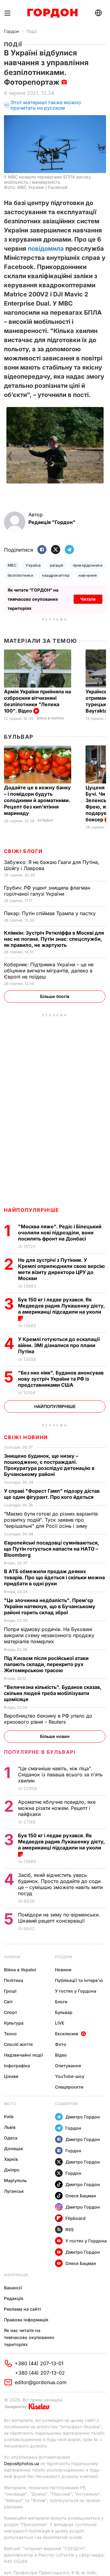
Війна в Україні (50, 718)
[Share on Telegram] (69, 550)
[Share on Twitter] (56, 550)
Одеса (11, 2138)
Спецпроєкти (69, 2087)
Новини (12, 1957)
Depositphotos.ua (22, 2463)
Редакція (14, 2298)
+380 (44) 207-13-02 (40, 2373)
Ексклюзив (67, 2034)
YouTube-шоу (70, 2076)
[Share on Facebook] (42, 550)
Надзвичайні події (24, 2055)
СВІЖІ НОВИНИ (26, 1437)
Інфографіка (17, 2066)
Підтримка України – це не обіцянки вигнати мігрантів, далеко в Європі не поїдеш (49, 971)
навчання (88, 575)
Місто (10, 2104)
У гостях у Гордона (76, 1991)
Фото (61, 2044)
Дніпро (12, 2170)
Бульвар (19, 737)
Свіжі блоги (23, 851)
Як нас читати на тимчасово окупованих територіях (29, 2337)
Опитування (68, 2066)
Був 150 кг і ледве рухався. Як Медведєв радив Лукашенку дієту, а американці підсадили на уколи (61, 1306)
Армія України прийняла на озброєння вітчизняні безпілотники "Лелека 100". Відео (37, 701)
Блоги (61, 2002)
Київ (9, 2116)
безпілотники (20, 575)
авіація (57, 565)
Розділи (64, 1957)
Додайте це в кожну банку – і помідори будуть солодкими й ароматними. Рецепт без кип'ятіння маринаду (37, 800)
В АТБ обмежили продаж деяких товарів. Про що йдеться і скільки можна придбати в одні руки (54, 1577)
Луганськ (14, 2191)
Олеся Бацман (81, 2196)
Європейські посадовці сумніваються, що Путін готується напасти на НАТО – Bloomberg (51, 1549)
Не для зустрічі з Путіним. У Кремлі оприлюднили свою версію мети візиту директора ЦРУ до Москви (61, 1269)
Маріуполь (15, 2180)
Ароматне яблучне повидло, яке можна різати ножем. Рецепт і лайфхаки (57, 1808)
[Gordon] (52, 13)
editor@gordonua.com (41, 2382)
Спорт (11, 2012)
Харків (11, 2159)
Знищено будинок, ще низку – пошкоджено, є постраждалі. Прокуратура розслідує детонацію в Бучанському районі (49, 1465)
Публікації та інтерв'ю (79, 1980)
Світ (8, 2002)
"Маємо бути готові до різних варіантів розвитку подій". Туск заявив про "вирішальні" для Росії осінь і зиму (51, 1520)
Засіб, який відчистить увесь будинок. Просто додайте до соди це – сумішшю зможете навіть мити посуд (60, 1884)
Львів (10, 2127)
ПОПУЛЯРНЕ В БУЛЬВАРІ (40, 1752)
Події (31, 31)
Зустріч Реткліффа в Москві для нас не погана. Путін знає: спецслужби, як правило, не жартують (54, 939)
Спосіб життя (18, 2044)
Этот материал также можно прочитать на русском (46, 105)
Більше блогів (55, 996)
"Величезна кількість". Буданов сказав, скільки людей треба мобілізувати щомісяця (53, 1693)
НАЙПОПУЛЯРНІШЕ (32, 1210)
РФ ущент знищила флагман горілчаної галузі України (47, 891)
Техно (10, 2034)
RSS (70, 2229)
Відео (61, 2055)
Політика (14, 1980)
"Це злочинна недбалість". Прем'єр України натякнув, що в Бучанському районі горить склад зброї (50, 1606)
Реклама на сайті (22, 2309)
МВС (12, 565)
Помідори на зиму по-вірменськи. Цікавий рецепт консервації (59, 1918)
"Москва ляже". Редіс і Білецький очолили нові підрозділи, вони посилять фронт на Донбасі (60, 1233)
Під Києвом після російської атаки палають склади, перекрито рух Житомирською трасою (46, 1664)
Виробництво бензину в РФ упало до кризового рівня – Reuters (48, 1719)
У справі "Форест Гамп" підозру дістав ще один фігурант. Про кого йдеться (52, 1494)
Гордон (11, 31)
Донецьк (14, 2148)
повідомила (46, 249)
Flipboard (75, 2218)
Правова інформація (26, 2320)
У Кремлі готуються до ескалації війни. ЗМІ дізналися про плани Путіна (59, 1345)
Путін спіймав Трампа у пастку (51, 913)
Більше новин (55, 1736)
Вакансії (13, 2288)
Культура (14, 2023)
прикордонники (88, 565)
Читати (88, 599)
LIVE (60, 2023)
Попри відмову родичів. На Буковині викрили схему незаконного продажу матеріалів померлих (49, 1635)
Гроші (10, 1991)
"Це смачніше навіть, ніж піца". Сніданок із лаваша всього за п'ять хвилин (60, 1775)
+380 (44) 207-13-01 (39, 2363)
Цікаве (11, 2076)
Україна (33, 565)
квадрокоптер (56, 575)
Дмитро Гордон (83, 2117)
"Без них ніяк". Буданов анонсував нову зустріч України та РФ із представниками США (61, 1379)
